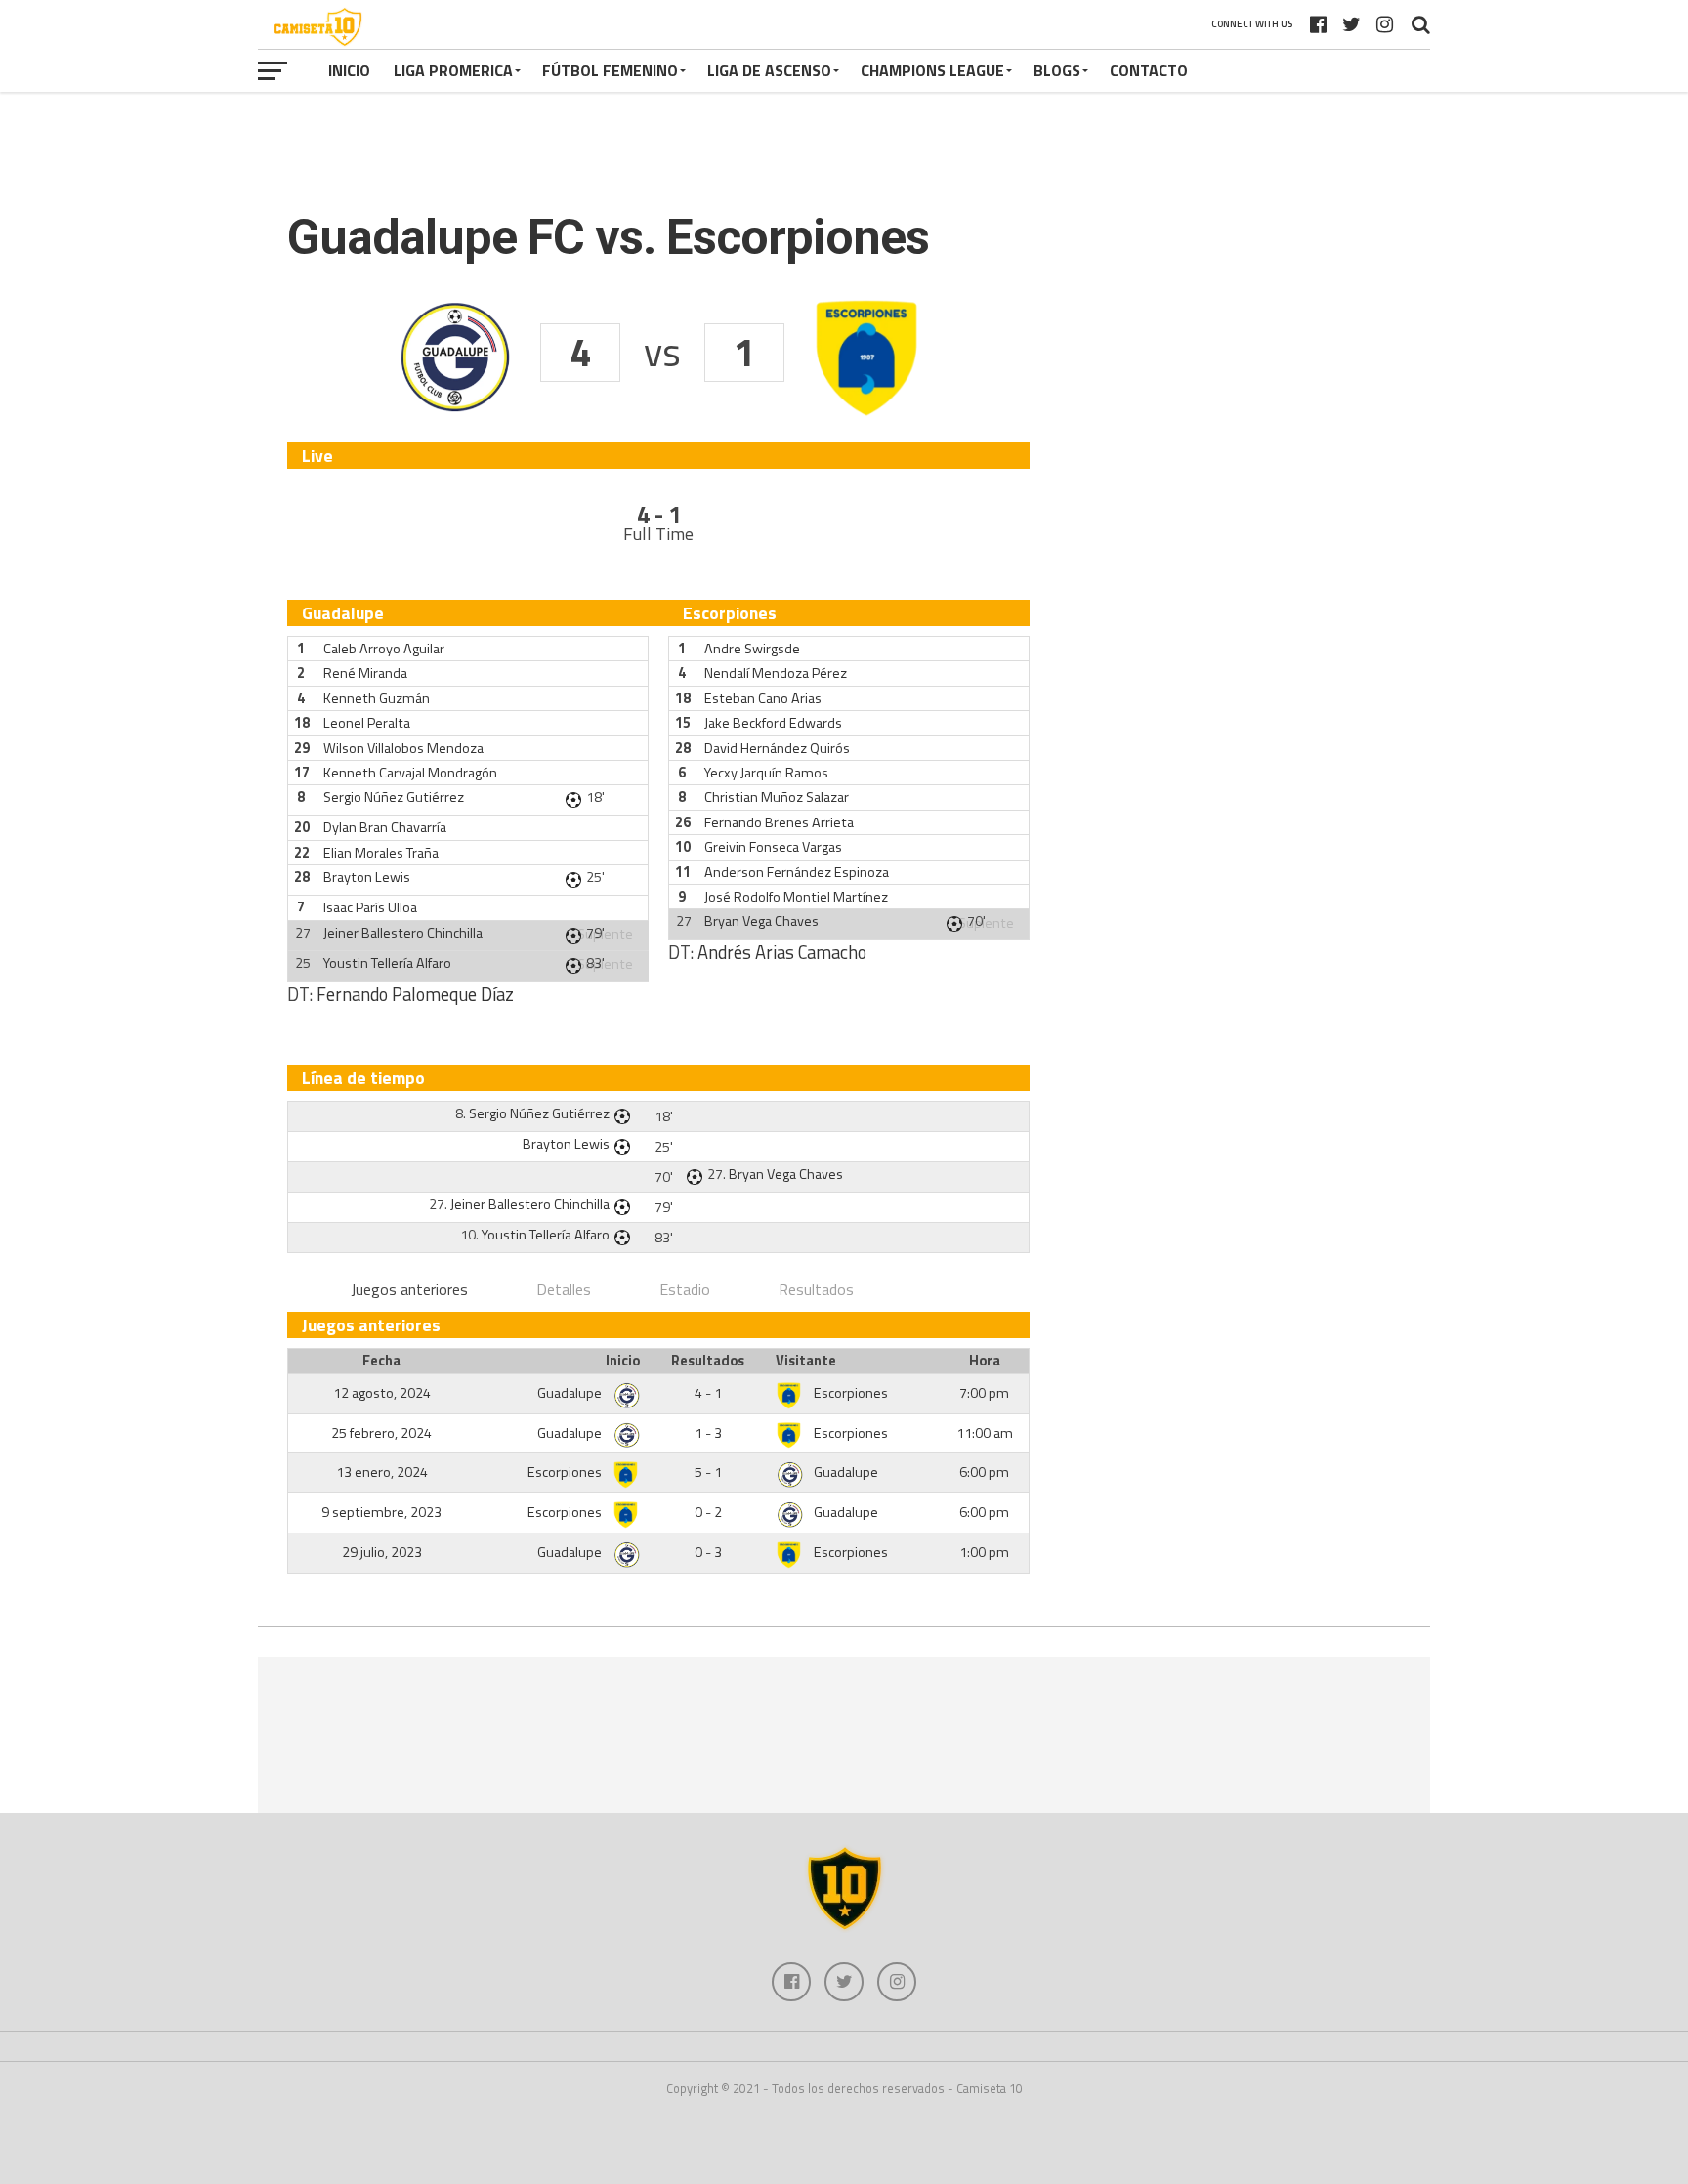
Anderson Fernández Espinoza (797, 872)
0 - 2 (708, 1512)
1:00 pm (984, 1552)
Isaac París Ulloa (370, 907)
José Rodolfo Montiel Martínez (796, 897)
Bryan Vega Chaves (761, 921)
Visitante (806, 1361)
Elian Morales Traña (381, 853)
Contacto (1149, 70)
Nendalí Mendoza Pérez (776, 673)
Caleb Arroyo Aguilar (384, 649)
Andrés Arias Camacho (782, 952)
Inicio (349, 70)
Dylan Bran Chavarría (385, 827)
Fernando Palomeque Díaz (415, 994)
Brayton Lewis (367, 877)
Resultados (816, 1289)
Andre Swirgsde (752, 649)
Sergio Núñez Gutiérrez (394, 797)
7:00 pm (984, 1393)
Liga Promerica (453, 70)
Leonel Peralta (367, 723)
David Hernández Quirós (777, 748)
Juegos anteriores (409, 1289)
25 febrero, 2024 (381, 1433)
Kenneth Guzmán (377, 698)
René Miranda (365, 673)
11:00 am (985, 1433)
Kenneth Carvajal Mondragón (410, 773)
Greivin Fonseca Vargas (773, 847)
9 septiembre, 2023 (381, 1512)
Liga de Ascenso (769, 70)
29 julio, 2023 (382, 1552)
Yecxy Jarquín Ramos (766, 773)
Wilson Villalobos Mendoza (403, 748)
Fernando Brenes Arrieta (779, 822)
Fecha (381, 1361)
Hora (985, 1361)
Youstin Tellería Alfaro (387, 963)
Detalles (564, 1289)
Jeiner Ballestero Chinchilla (403, 933)
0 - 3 (708, 1552)
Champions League (932, 70)
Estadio (685, 1289)
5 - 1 (708, 1472)
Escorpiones (851, 1393)
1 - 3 (708, 1433)
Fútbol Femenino (610, 70)
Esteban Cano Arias (763, 698)
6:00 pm (984, 1472)
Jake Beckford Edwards (773, 723)
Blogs (1057, 70)
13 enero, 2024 (382, 1472)
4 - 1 (708, 1393)
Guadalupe (571, 1393)
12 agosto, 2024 (382, 1393)
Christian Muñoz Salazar (777, 797)
